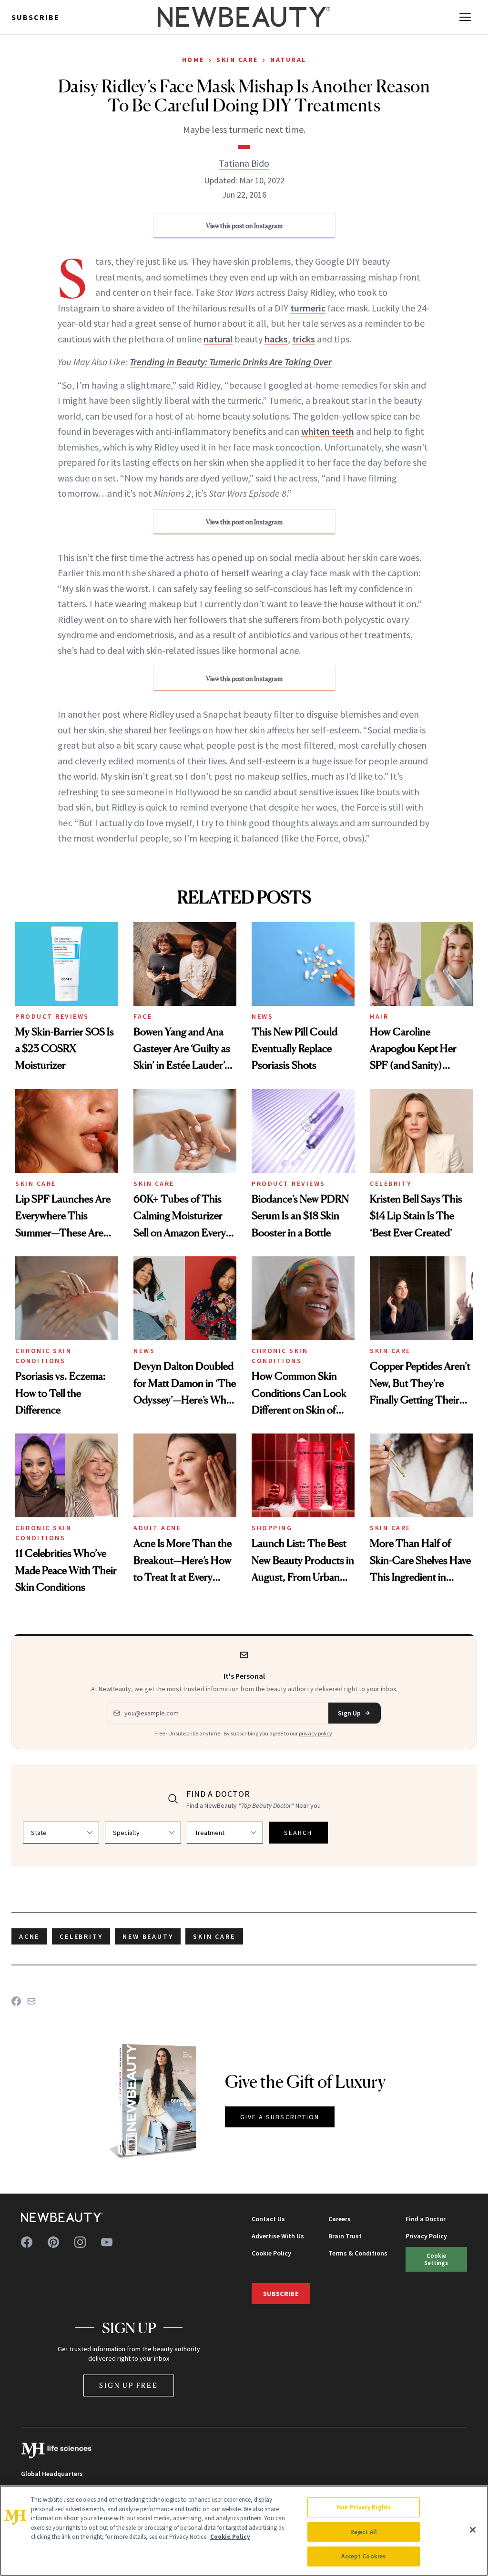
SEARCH (298, 1833)
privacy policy (315, 1733)
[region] (244, 2531)
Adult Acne (157, 1528)
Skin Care (237, 60)
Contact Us (268, 2219)
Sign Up (349, 1713)
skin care (214, 1936)
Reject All (364, 2532)
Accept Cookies (363, 2556)
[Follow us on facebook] (27, 2242)
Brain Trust (345, 2236)
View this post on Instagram (244, 226)
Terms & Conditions (358, 2253)
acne (29, 1936)
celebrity (81, 1936)
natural (218, 339)
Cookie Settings (436, 2259)
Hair (379, 1016)
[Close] (473, 2530)
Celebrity (391, 1183)
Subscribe (36, 17)
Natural (288, 60)
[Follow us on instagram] (80, 2242)
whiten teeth (328, 431)
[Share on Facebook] (16, 2001)
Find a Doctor (426, 2219)
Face (143, 1016)
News (262, 1016)
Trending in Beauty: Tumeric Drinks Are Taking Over (231, 362)
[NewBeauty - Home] (244, 17)
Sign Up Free (129, 2385)
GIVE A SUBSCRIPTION (280, 2117)
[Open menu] (465, 17)
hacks (276, 339)
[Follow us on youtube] (107, 2242)
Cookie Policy (271, 2253)
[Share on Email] (31, 2001)
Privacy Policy (426, 2236)
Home (193, 60)
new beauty (148, 1936)
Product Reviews (52, 1016)
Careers (340, 2219)
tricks (304, 339)
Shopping (272, 1528)
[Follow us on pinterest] (53, 2242)
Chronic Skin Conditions (43, 1356)
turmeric (308, 308)
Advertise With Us (278, 2236)
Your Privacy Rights (364, 2507)
